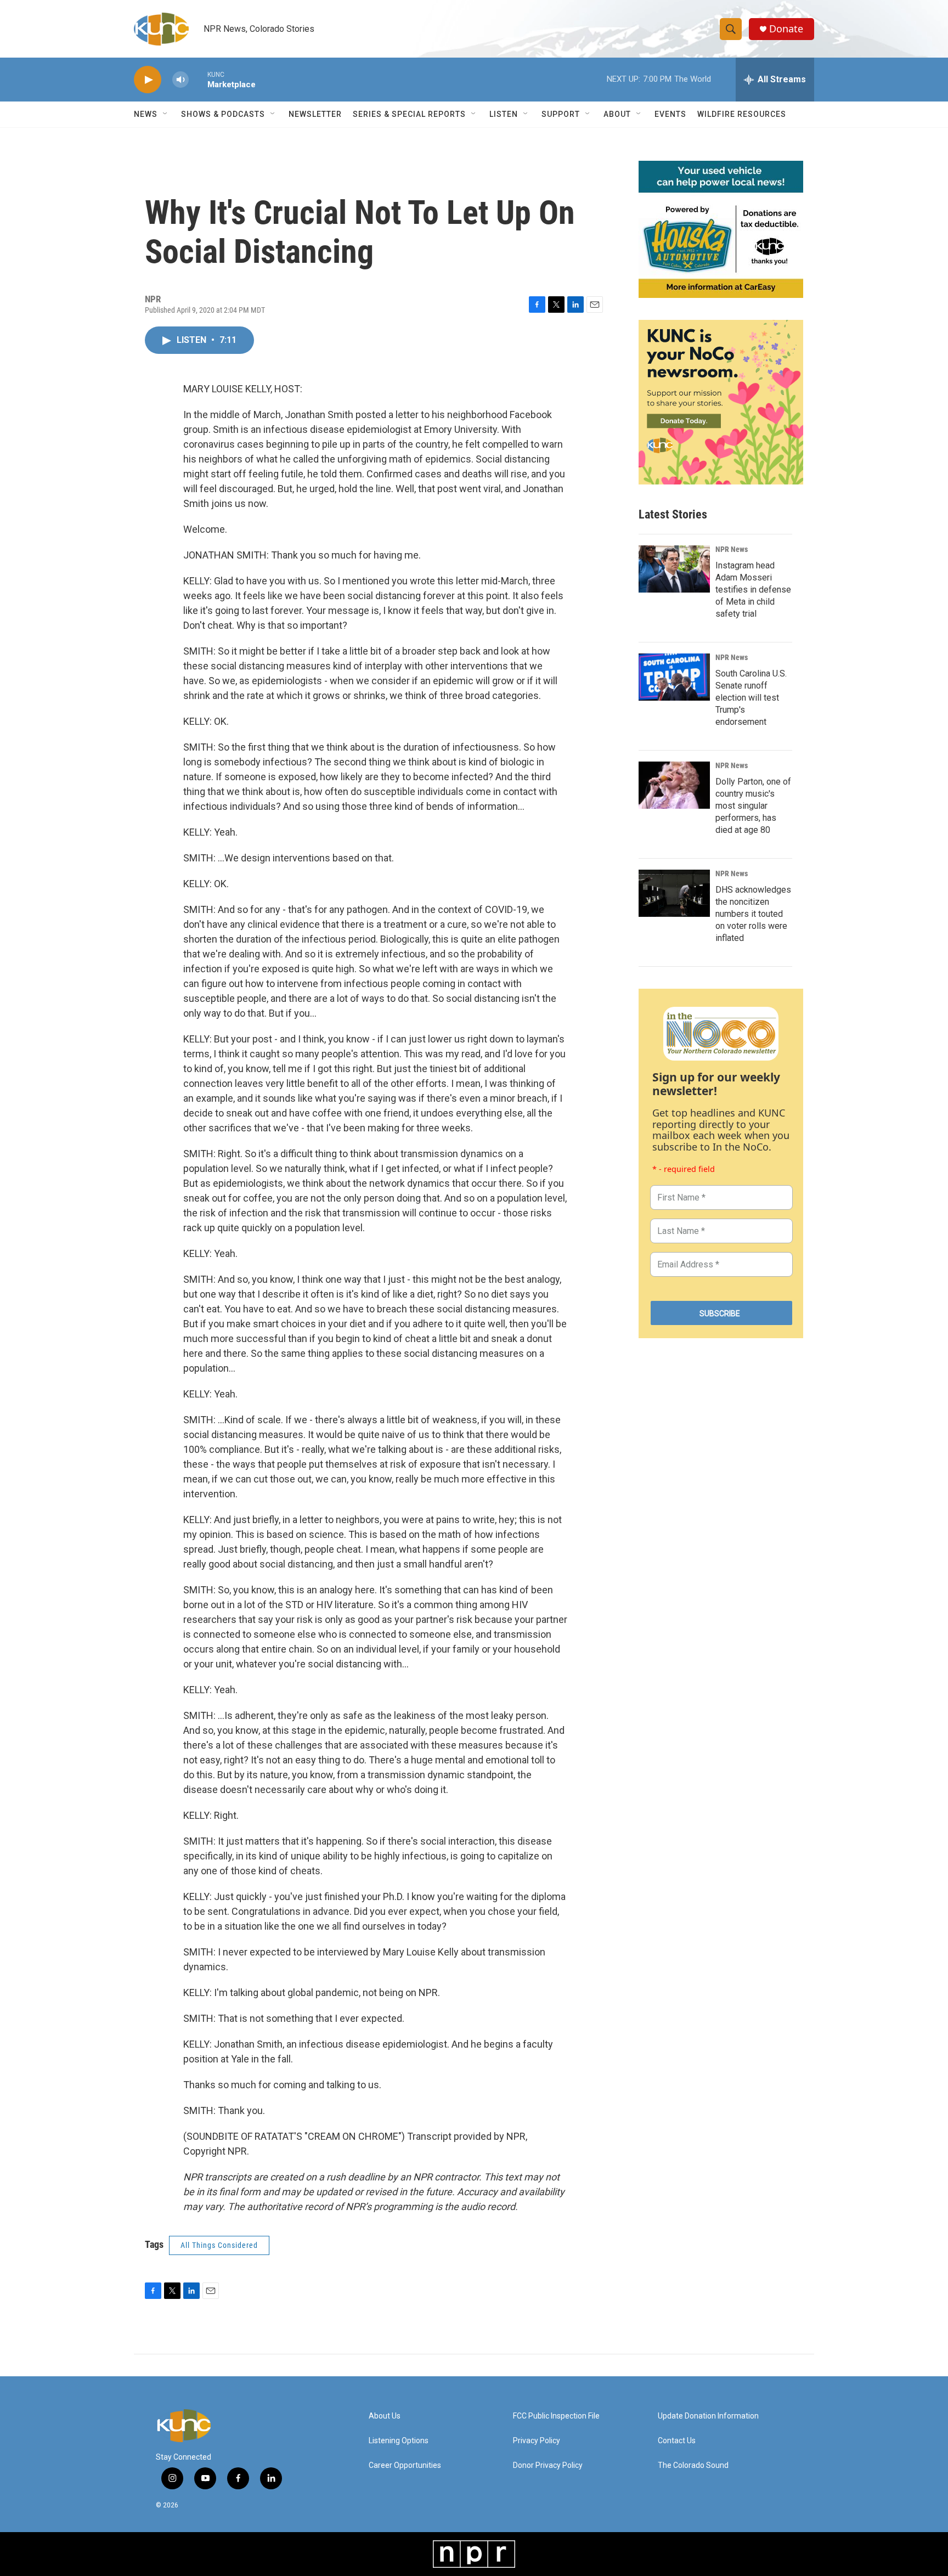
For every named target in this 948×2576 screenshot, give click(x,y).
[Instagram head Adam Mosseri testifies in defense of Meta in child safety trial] (674, 569)
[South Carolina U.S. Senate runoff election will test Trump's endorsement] (674, 677)
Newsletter (315, 114)
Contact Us (677, 2441)
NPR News (732, 549)
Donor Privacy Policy (548, 2465)
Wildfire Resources (742, 114)
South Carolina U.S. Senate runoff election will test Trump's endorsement (751, 698)
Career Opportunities (405, 2465)
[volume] (180, 80)
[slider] (198, 79)
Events (670, 114)
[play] (148, 80)
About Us (385, 2416)
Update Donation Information (708, 2416)
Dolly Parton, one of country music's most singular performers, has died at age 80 (753, 806)
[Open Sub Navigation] (166, 114)
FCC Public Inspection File (556, 2416)
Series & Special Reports (409, 114)
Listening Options (399, 2441)
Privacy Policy (537, 2441)
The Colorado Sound (693, 2465)
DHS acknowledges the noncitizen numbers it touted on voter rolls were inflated (753, 914)
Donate (786, 29)
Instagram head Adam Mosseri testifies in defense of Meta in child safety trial (753, 590)
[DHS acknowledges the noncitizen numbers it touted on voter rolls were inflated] (674, 893)
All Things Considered (219, 2245)
